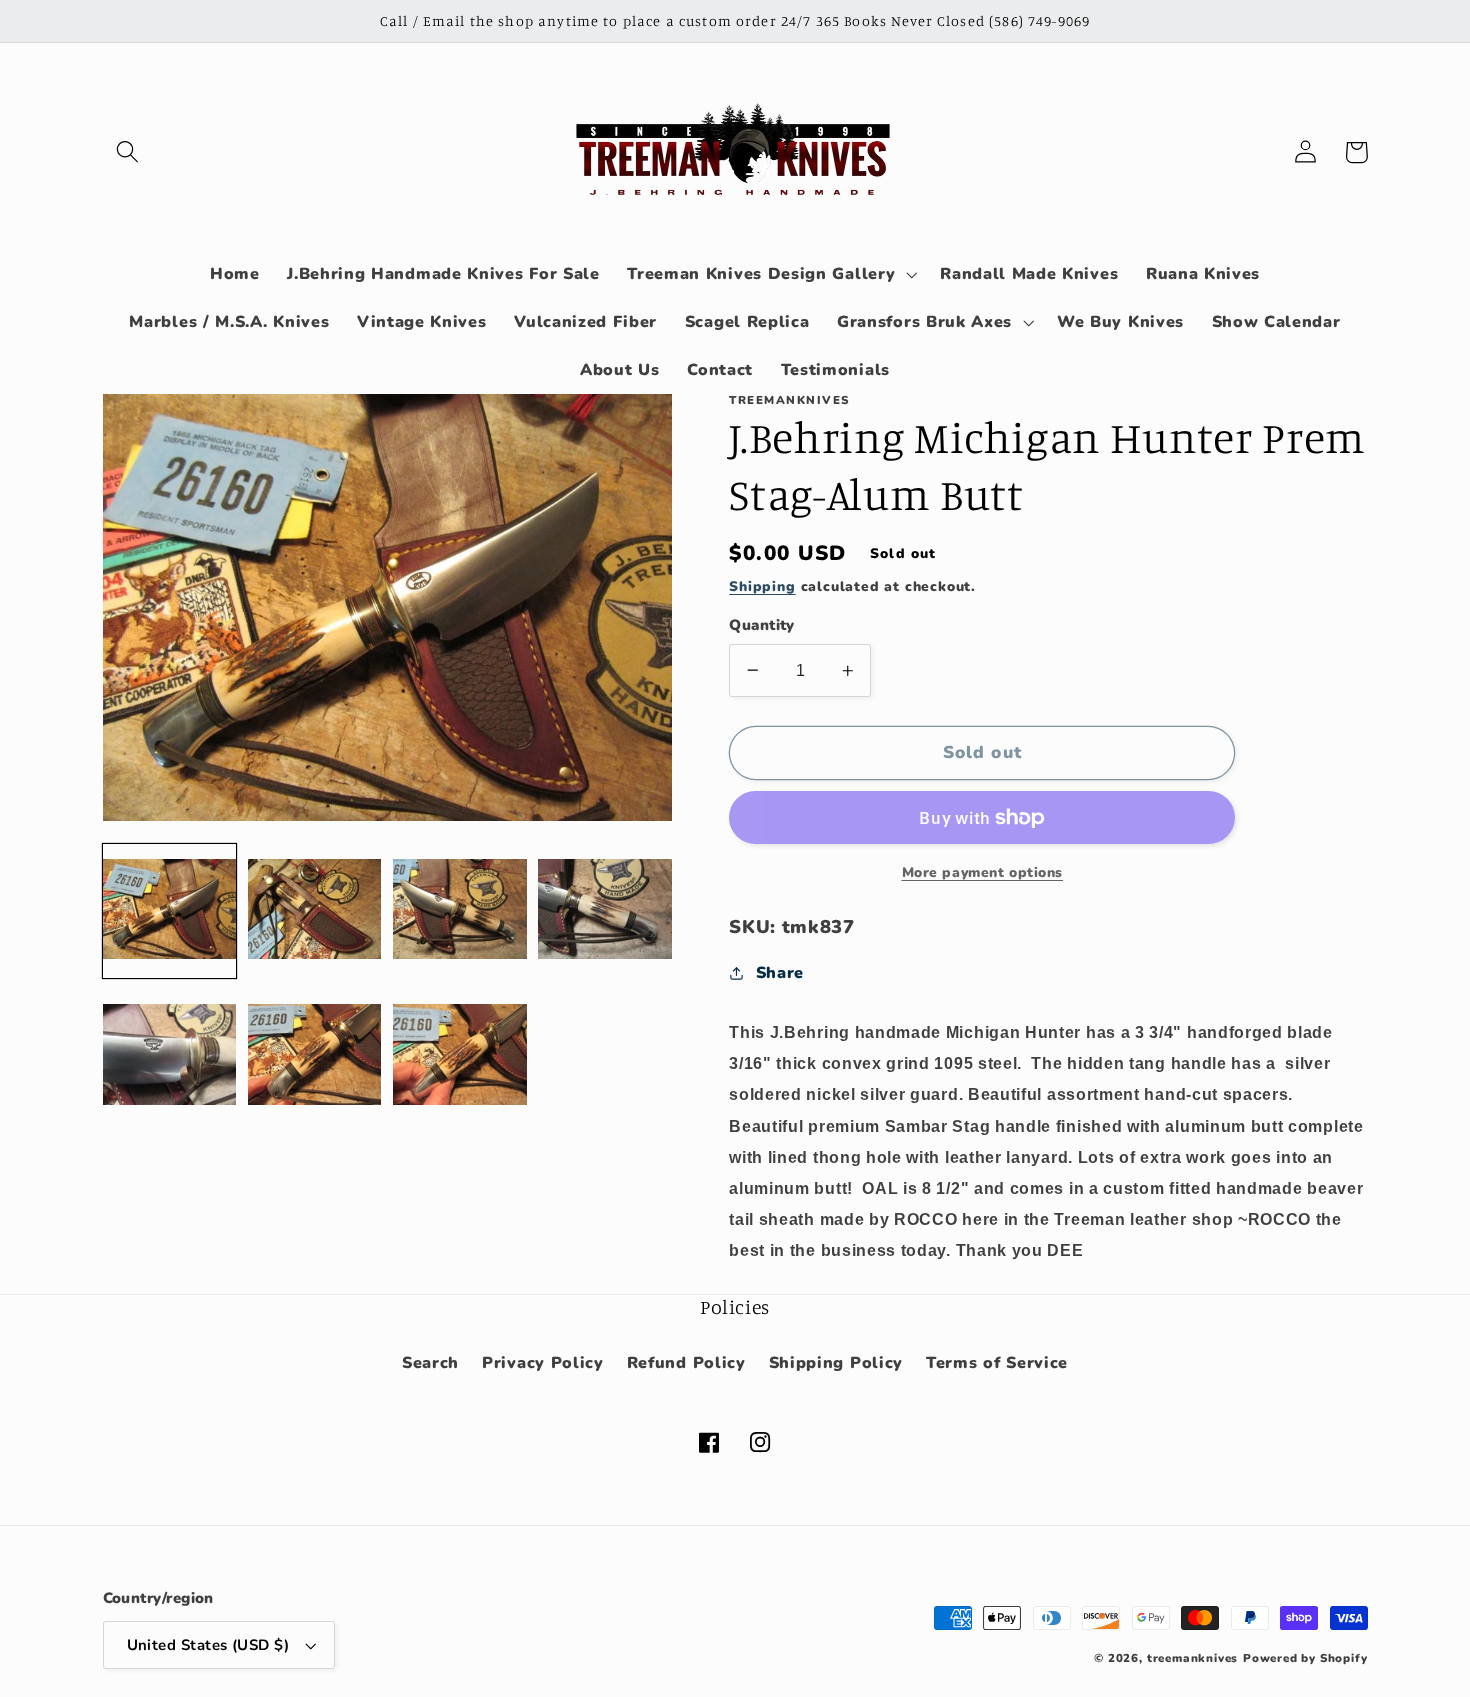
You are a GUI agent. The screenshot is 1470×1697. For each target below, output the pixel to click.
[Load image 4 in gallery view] (605, 911)
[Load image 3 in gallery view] (460, 911)
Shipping (762, 586)
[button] (128, 152)
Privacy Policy (543, 1363)
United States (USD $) (208, 1645)
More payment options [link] (983, 872)
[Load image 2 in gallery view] (315, 911)
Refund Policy (686, 1363)
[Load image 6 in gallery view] (315, 1056)
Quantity (762, 625)
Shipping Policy (836, 1363)
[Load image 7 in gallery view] (460, 1056)
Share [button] (780, 973)
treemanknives (1192, 1658)
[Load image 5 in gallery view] (170, 1056)
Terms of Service (997, 1363)
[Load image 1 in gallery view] (170, 911)
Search (430, 1363)
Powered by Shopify (1305, 1658)
